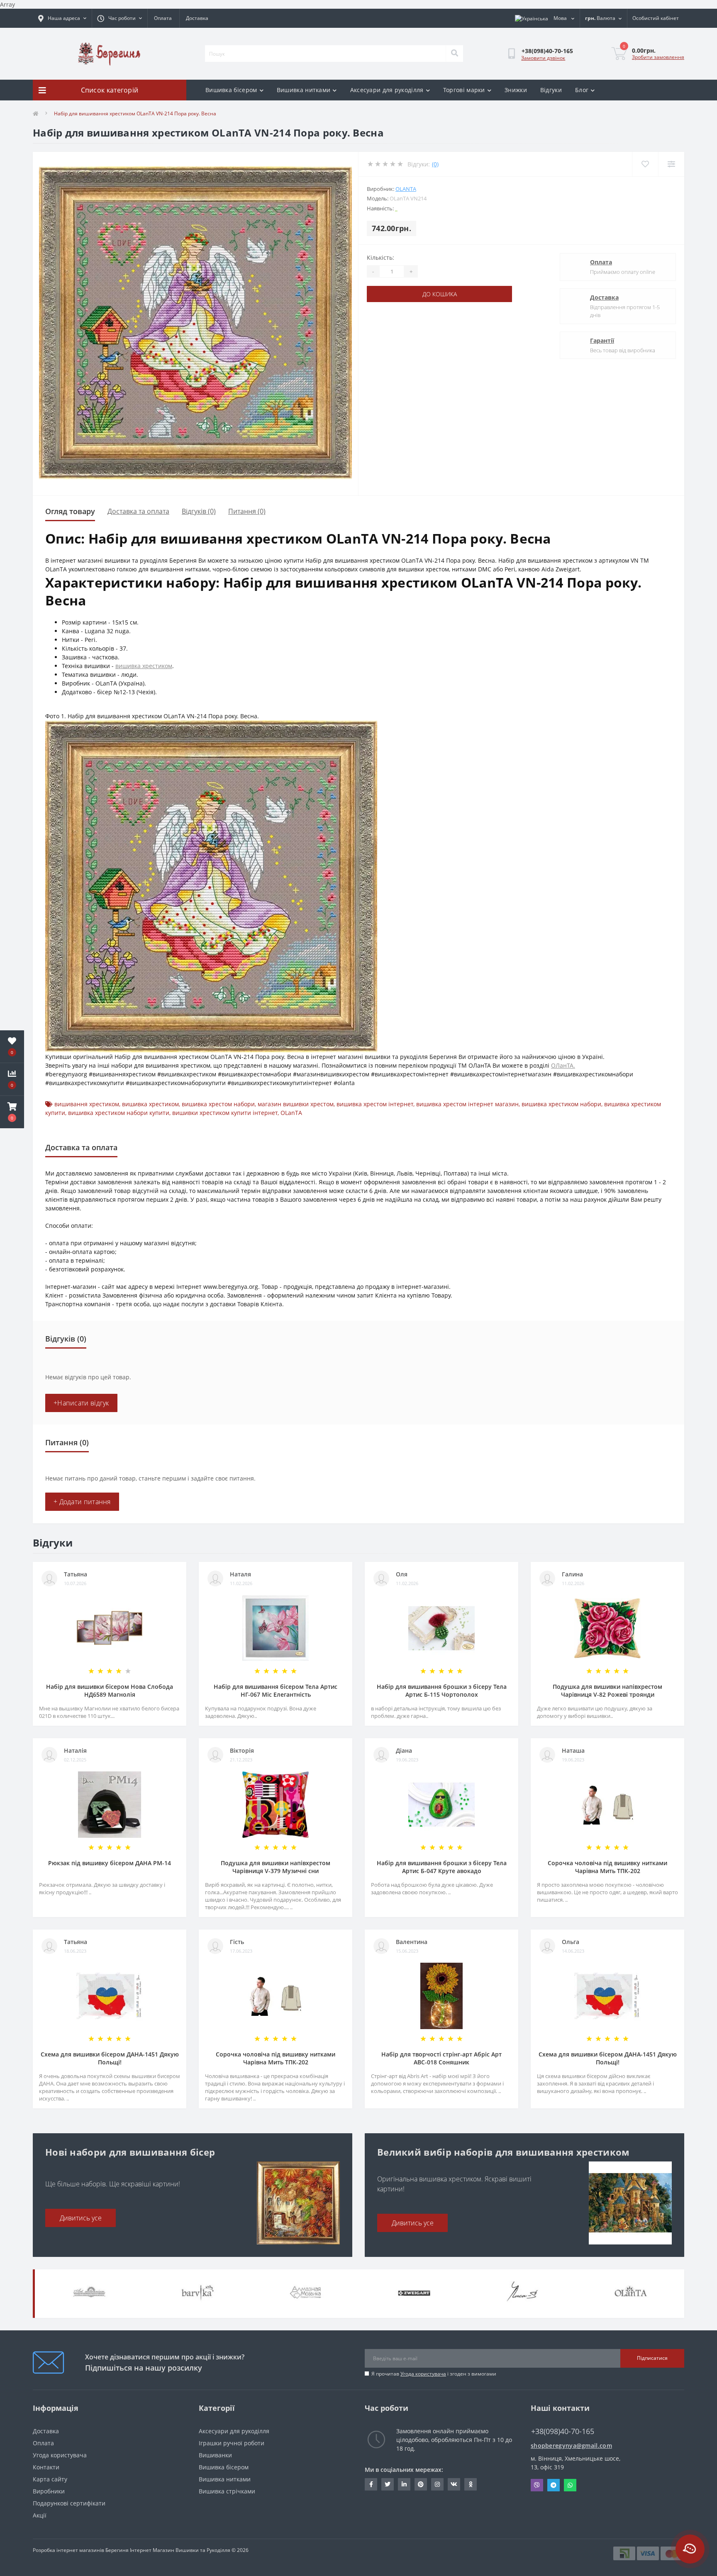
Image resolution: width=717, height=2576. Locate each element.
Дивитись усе (81, 2218)
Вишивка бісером (231, 90)
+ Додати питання (82, 1502)
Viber (537, 2485)
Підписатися (652, 2358)
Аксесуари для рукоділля (387, 90)
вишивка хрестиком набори (561, 1104)
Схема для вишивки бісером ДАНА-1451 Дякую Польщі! (110, 2058)
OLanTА (406, 189)
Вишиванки (215, 2455)
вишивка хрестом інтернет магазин (467, 1104)
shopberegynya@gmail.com (571, 2445)
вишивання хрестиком (87, 1104)
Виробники (49, 2491)
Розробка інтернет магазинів (68, 2550)
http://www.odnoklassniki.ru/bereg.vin (471, 2484)
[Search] (454, 54)
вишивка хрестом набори (218, 1104)
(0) (435, 164)
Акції (40, 2515)
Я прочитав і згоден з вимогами (434, 2374)
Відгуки (551, 90)
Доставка (197, 18)
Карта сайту (50, 2479)
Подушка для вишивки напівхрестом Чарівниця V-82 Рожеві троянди (607, 1690)
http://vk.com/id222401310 (454, 2484)
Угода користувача (423, 2374)
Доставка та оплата (138, 511)
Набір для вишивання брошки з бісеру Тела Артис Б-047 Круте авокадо (442, 1867)
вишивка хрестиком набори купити (119, 1113)
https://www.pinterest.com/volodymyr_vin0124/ (421, 2484)
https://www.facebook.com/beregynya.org (371, 2484)
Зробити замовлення (658, 57)
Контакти (46, 2467)
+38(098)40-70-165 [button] (563, 2431)
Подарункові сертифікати (69, 2503)
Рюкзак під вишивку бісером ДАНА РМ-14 (110, 1863)
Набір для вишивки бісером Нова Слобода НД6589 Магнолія (110, 1690)
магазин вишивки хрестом (296, 1104)
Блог (582, 90)
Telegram (554, 2485)
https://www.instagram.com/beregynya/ (437, 2484)
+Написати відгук (81, 1403)
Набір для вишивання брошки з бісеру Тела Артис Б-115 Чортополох (442, 1690)
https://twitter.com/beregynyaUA (388, 2484)
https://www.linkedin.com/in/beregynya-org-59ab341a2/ (404, 2484)
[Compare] (671, 164)
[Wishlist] (645, 164)
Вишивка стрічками (227, 2491)
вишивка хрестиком (144, 666)
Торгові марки (464, 90)
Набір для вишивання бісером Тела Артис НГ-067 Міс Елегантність (276, 1690)
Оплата (163, 18)
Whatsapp (570, 2485)
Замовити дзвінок (543, 58)
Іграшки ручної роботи (232, 2443)
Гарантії (602, 340)
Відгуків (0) (199, 511)
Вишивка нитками (304, 90)
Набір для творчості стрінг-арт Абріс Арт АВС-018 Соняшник (441, 2058)
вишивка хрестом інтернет (375, 1104)
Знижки (516, 90)
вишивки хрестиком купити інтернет (225, 1113)
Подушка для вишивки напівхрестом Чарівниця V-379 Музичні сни (276, 1867)
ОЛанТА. (563, 1065)
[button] (12, 1112)
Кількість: (380, 257)
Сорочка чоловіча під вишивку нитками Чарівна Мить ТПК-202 (607, 1867)
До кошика (440, 294)
